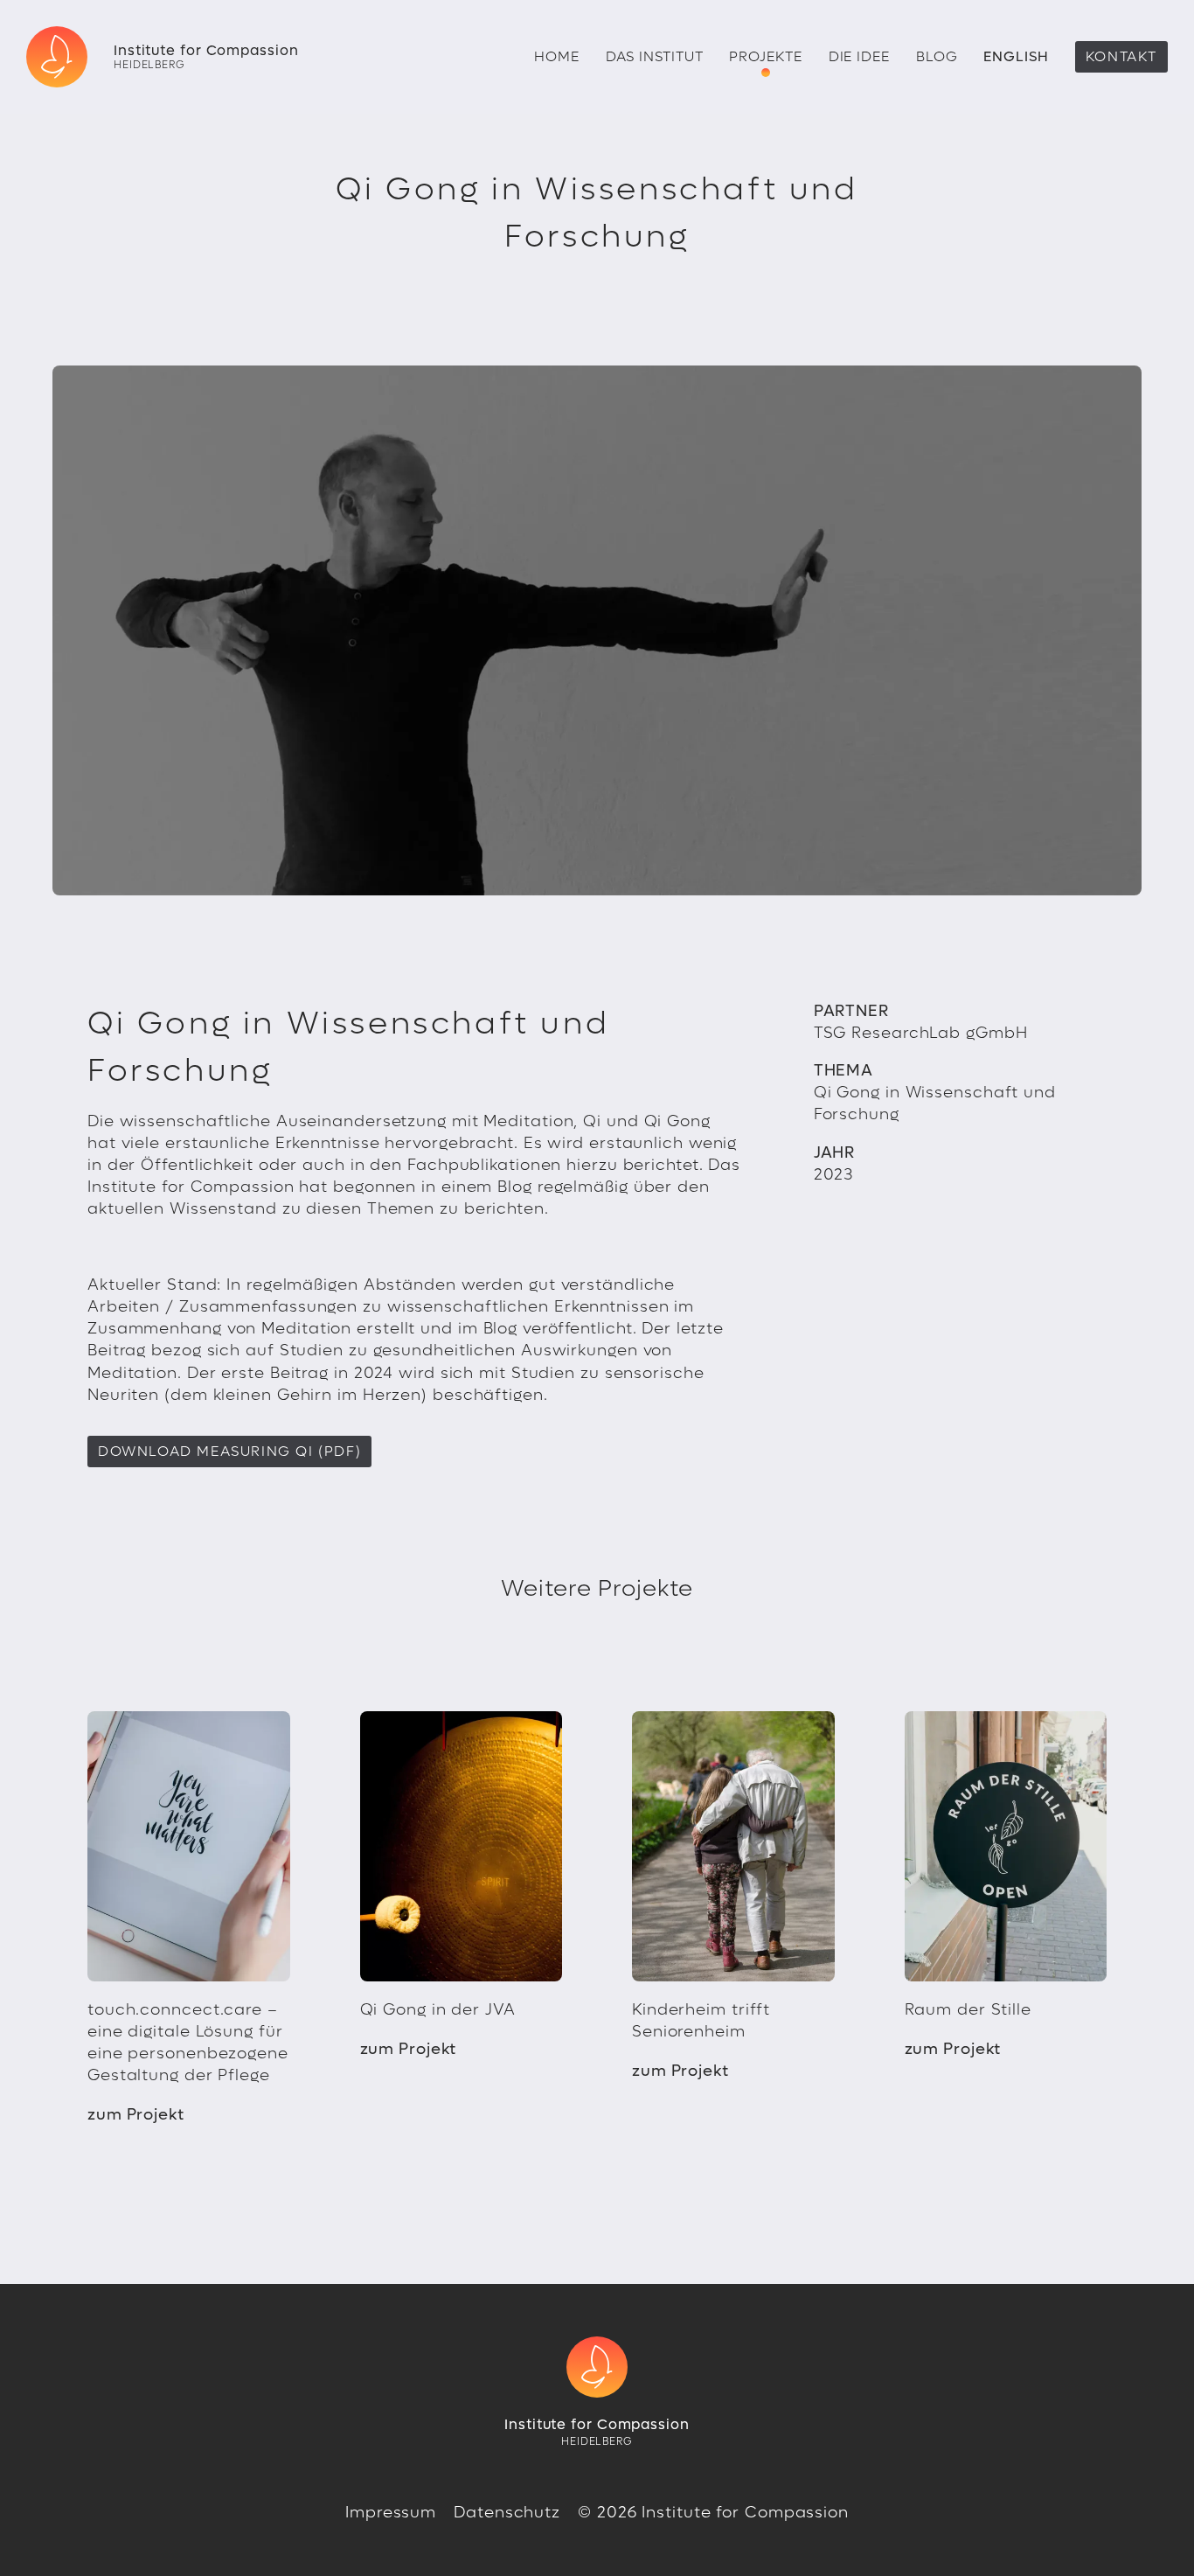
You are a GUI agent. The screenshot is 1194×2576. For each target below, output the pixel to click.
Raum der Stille (968, 2010)
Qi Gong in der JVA (438, 2010)
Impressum (391, 2513)
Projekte (765, 56)
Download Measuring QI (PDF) (229, 1451)
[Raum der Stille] (1006, 1846)
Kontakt (1121, 56)
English (1016, 56)
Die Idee (859, 56)
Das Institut (655, 56)
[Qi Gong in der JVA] (462, 1846)
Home (557, 56)
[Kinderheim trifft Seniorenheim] (733, 1846)
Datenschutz (507, 2513)
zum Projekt (136, 2115)
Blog (937, 56)
